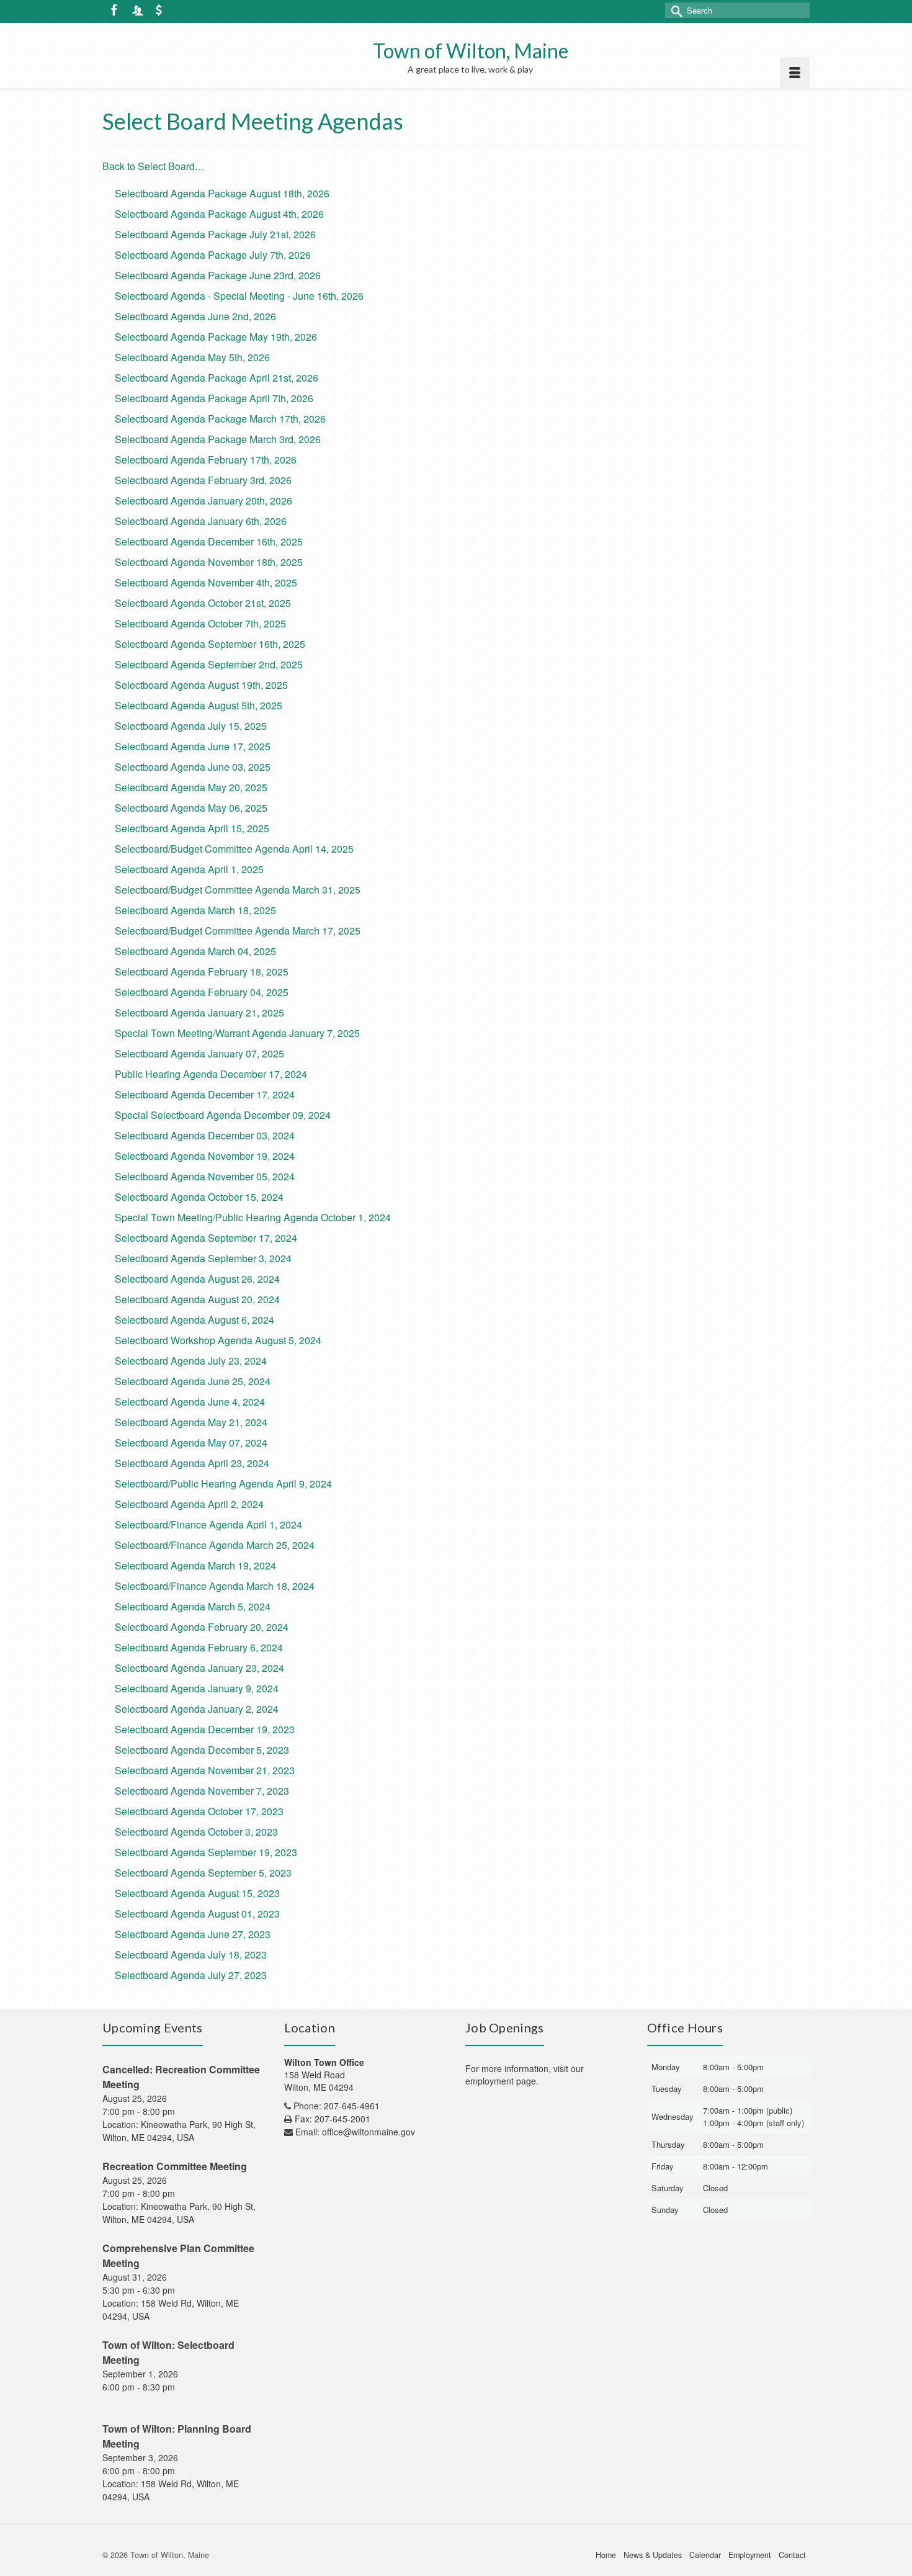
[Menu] (795, 73)
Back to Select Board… (154, 166)
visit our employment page (525, 2075)
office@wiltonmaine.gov (369, 2132)
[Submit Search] (674, 10)
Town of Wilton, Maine (471, 51)
